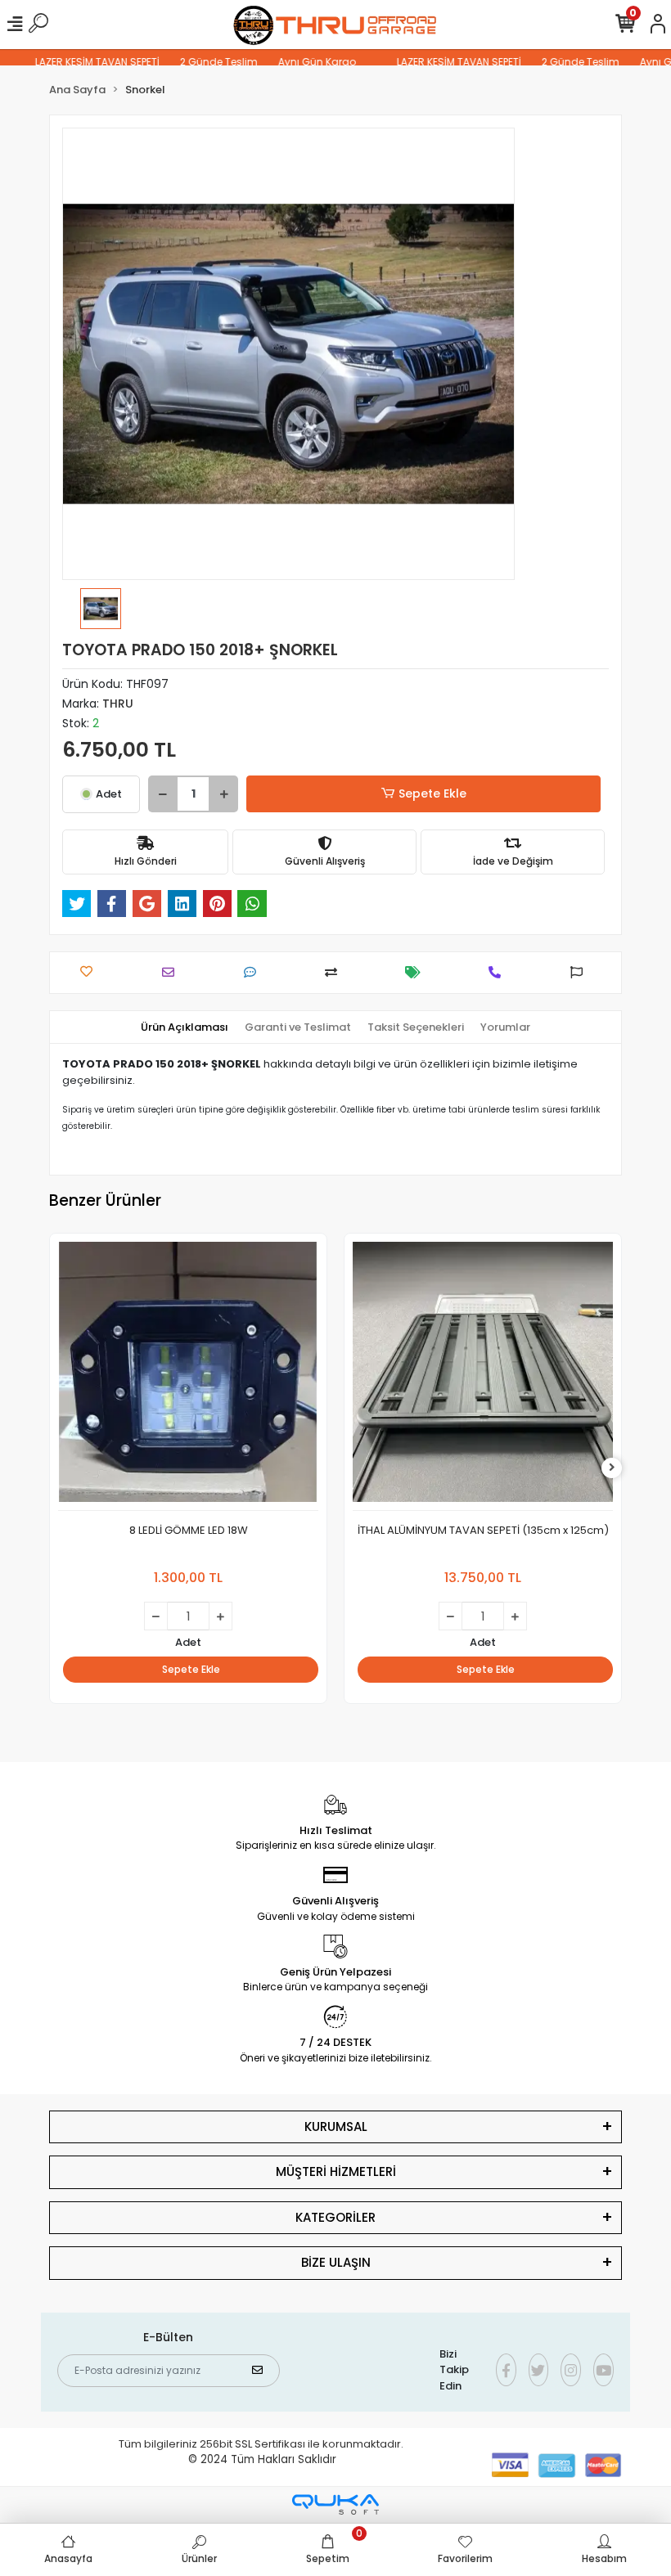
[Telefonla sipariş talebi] (499, 972)
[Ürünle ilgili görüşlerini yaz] (254, 972)
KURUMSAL (336, 2126)
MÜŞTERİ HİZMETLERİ (336, 2171)
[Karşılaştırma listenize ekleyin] (335, 972)
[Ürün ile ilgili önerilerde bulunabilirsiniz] (581, 972)
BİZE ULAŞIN (336, 2262)
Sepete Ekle (432, 793)
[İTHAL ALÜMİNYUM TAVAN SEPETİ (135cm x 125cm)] (483, 1376)
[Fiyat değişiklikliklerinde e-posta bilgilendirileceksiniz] (417, 972)
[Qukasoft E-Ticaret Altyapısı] (335, 2504)
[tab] (185, 1027)
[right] (612, 1468)
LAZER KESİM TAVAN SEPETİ (71, 62)
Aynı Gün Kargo (291, 62)
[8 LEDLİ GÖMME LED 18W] (188, 1376)
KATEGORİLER (335, 2217)
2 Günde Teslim (193, 62)
